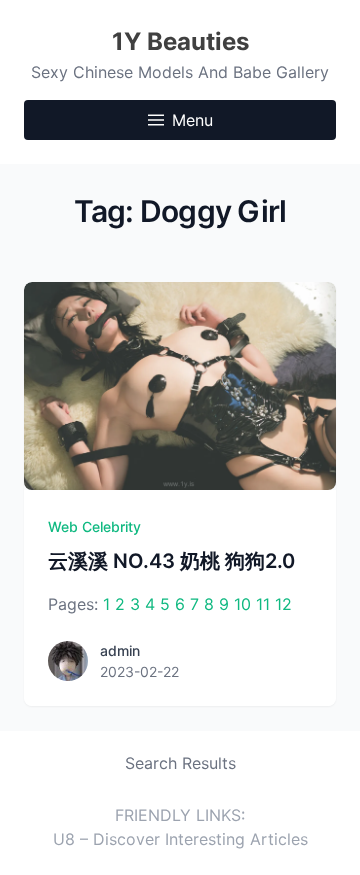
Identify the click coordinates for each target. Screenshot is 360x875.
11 (263, 604)
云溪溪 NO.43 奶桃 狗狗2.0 (171, 561)
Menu (192, 120)
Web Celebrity (94, 526)
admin (120, 650)
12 (283, 604)
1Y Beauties (180, 41)
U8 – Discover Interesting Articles (180, 839)
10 (242, 604)
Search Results (180, 763)
